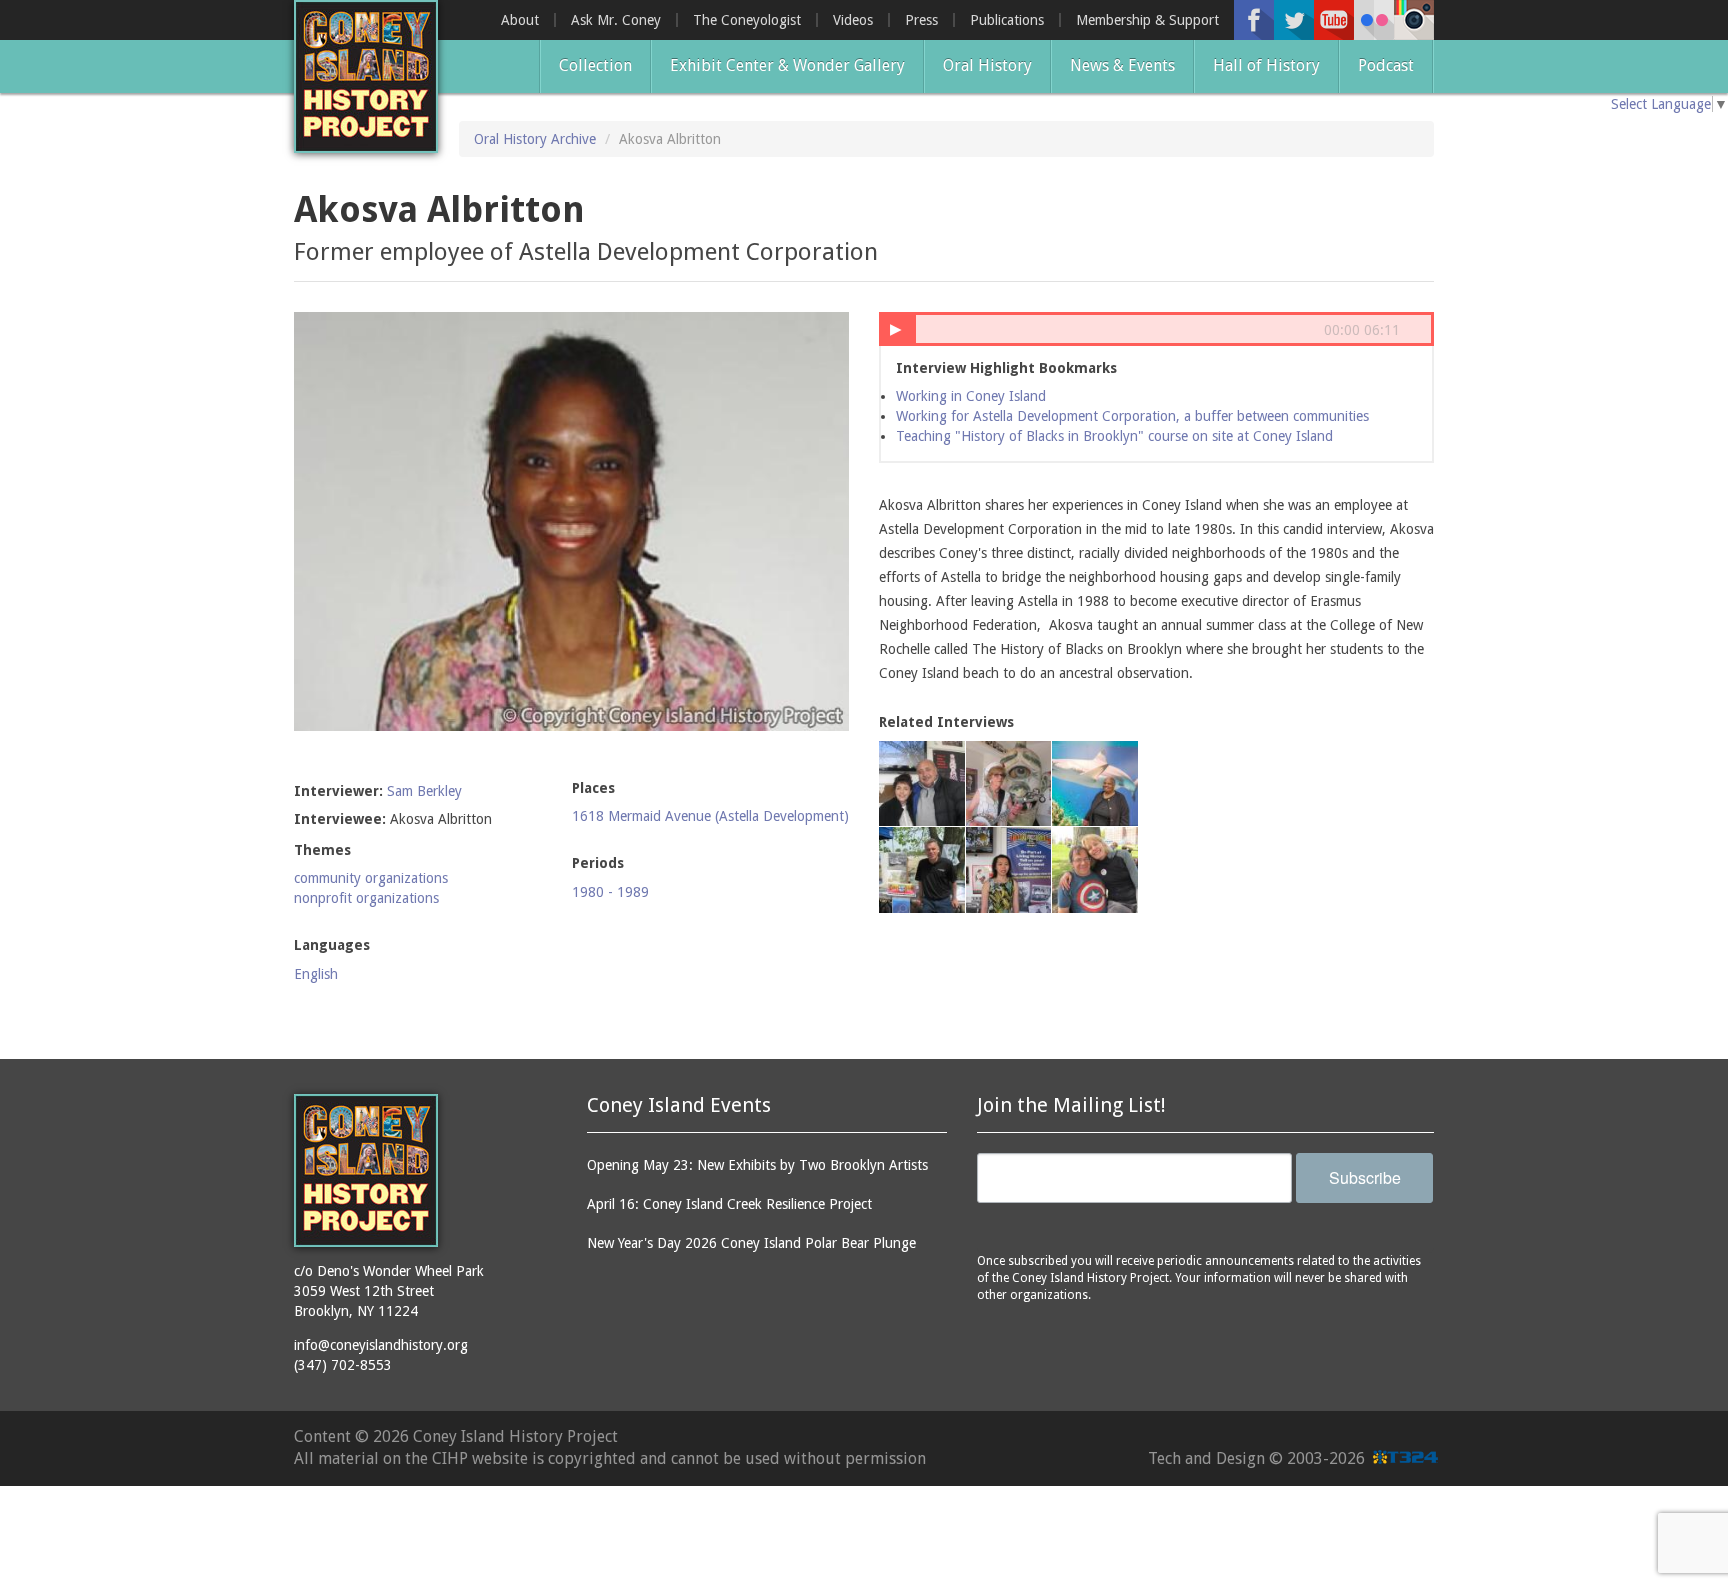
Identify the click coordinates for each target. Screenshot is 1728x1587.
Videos (853, 20)
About (520, 20)
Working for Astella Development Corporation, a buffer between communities (1132, 416)
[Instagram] (1414, 20)
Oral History (987, 65)
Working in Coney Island (971, 396)
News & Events (1122, 65)
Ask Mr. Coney (616, 20)
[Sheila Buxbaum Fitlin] (922, 784)
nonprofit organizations (366, 898)
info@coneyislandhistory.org (381, 1345)
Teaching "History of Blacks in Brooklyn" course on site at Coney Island (1114, 436)
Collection (595, 65)
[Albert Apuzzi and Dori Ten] (1095, 870)
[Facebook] (1254, 20)
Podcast (1386, 65)
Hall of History (1266, 65)
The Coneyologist (747, 20)
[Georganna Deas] (1095, 784)
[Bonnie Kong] (1009, 870)
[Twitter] (1294, 20)
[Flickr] (1374, 20)
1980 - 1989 (610, 892)
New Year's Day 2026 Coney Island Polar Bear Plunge (751, 1243)
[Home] (366, 76)
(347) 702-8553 (343, 1365)
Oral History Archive (535, 139)
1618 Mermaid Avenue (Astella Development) (710, 816)
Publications (1007, 20)
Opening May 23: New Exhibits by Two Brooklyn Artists (757, 1165)
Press (921, 20)
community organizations (371, 878)
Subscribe (1365, 1177)
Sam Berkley (424, 791)
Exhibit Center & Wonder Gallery (787, 65)
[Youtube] (1334, 20)
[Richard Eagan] (1009, 784)
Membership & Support (1147, 20)
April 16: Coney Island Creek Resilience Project (729, 1204)
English (316, 974)
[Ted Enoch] (922, 870)
